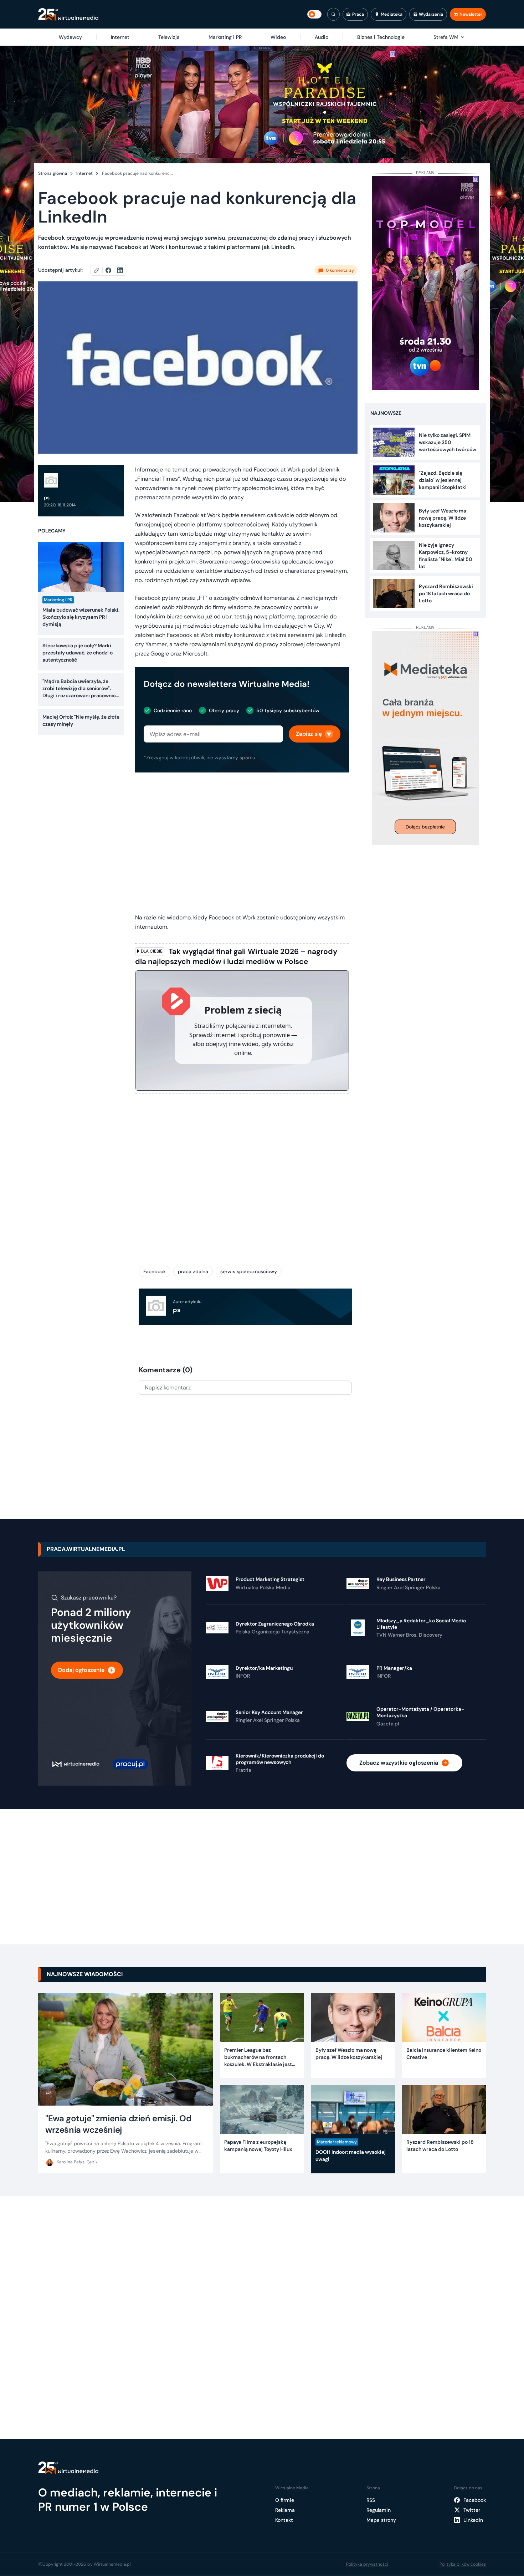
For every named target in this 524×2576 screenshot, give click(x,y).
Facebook (155, 1271)
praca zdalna (193, 1271)
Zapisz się (309, 734)
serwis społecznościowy (249, 1271)
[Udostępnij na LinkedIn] (120, 270)
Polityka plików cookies (463, 2564)
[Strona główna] (68, 14)
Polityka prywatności (367, 2564)
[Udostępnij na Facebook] (111, 270)
